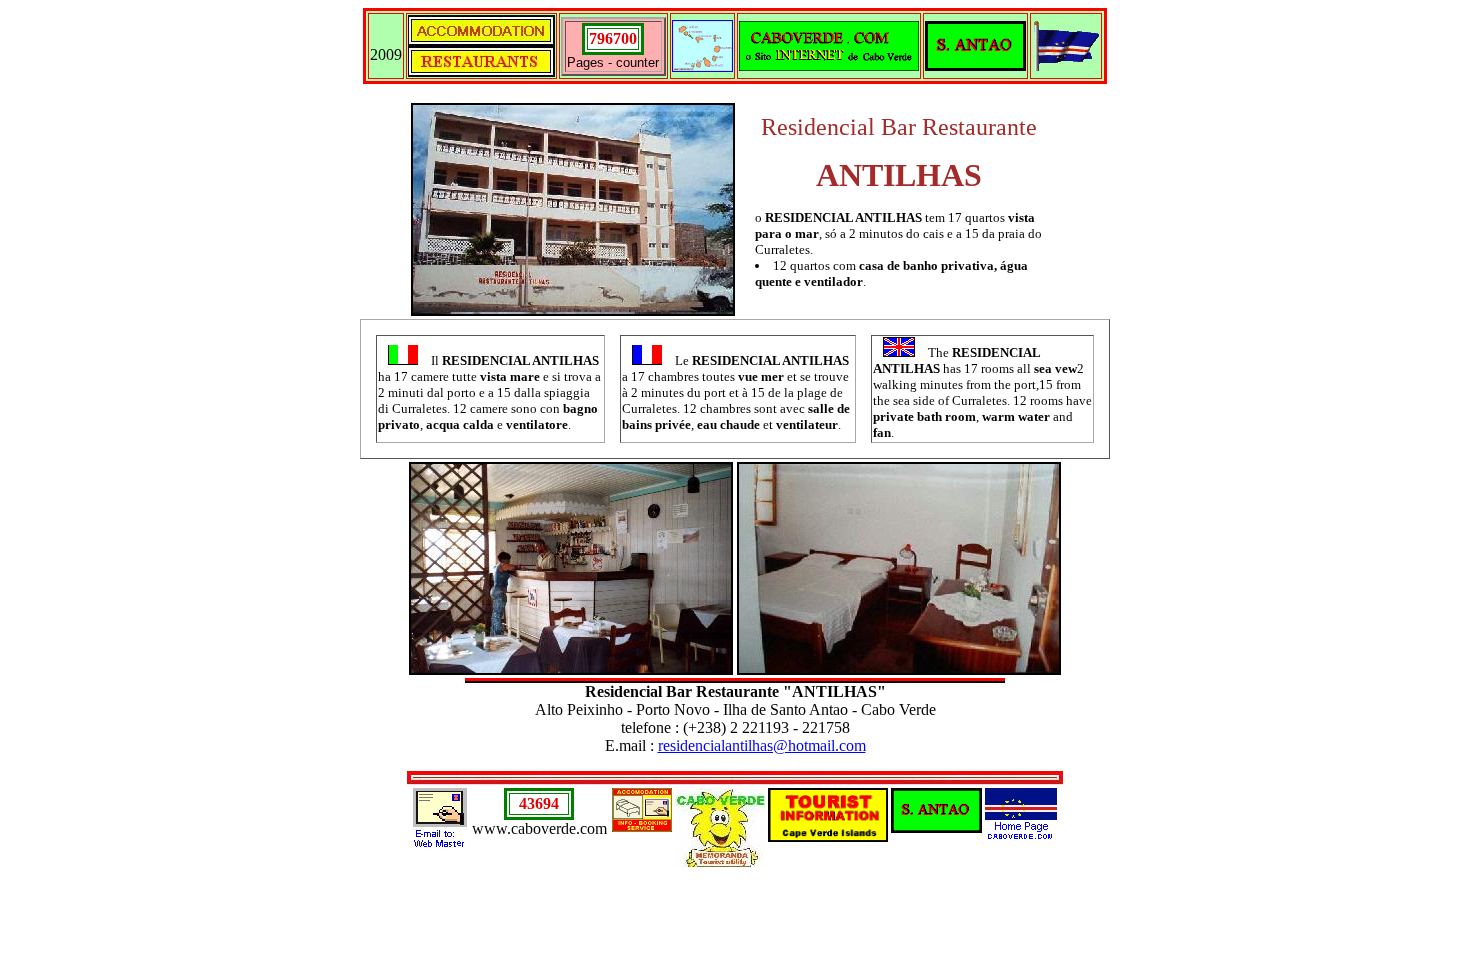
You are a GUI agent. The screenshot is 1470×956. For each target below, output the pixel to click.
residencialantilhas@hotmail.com (762, 745)
